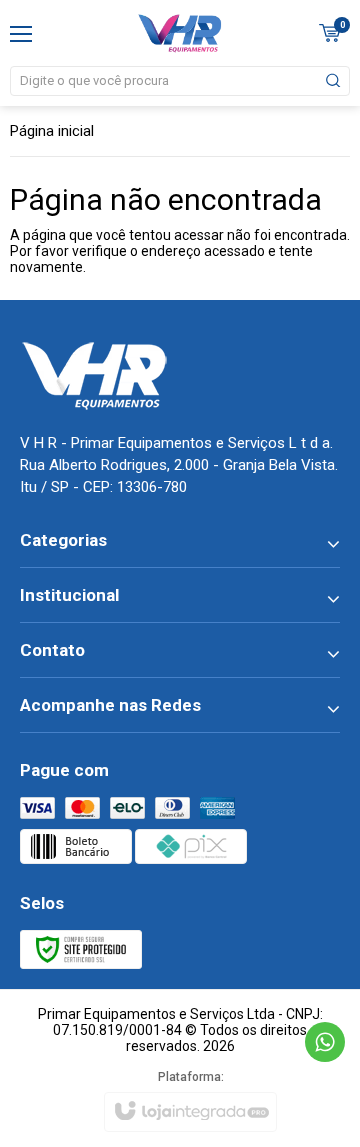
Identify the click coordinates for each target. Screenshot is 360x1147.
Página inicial (52, 131)
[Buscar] (332, 81)
